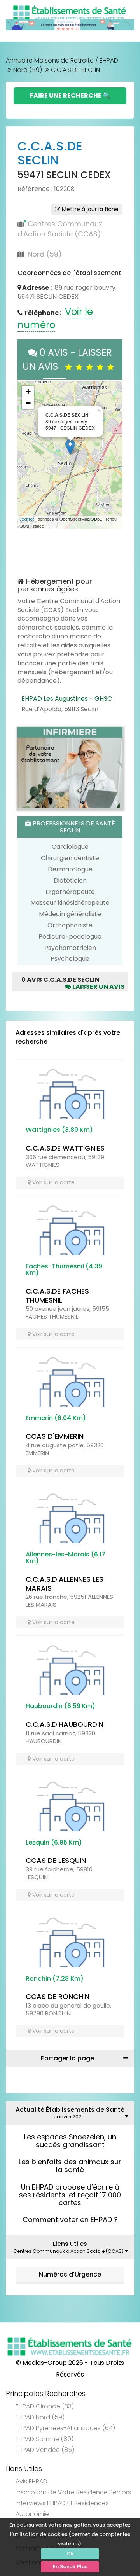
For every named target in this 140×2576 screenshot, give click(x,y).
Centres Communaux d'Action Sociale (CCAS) (60, 229)
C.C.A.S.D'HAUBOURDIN (65, 1724)
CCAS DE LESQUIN (56, 1860)
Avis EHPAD (31, 2481)
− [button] (28, 403)
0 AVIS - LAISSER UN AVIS (67, 359)
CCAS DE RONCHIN (58, 1996)
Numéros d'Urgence (70, 2274)
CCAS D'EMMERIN (55, 1436)
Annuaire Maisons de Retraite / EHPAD (62, 60)
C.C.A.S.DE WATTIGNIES (65, 1148)
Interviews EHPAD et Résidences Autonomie (62, 2509)
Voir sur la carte (53, 1182)
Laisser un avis (98, 987)
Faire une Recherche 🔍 (70, 95)
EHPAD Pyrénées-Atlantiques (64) (65, 2428)
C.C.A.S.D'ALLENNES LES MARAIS (65, 1584)
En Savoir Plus (70, 2566)
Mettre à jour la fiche (89, 209)
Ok (70, 2554)
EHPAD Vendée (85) (45, 2450)
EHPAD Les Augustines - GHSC (67, 699)
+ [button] (28, 391)
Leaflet (27, 519)
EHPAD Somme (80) (45, 2439)
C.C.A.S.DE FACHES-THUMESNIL (59, 1296)
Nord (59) (28, 70)
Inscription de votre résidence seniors (73, 2492)
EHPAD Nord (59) (40, 2417)
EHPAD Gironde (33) (45, 2406)
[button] (27, 455)
